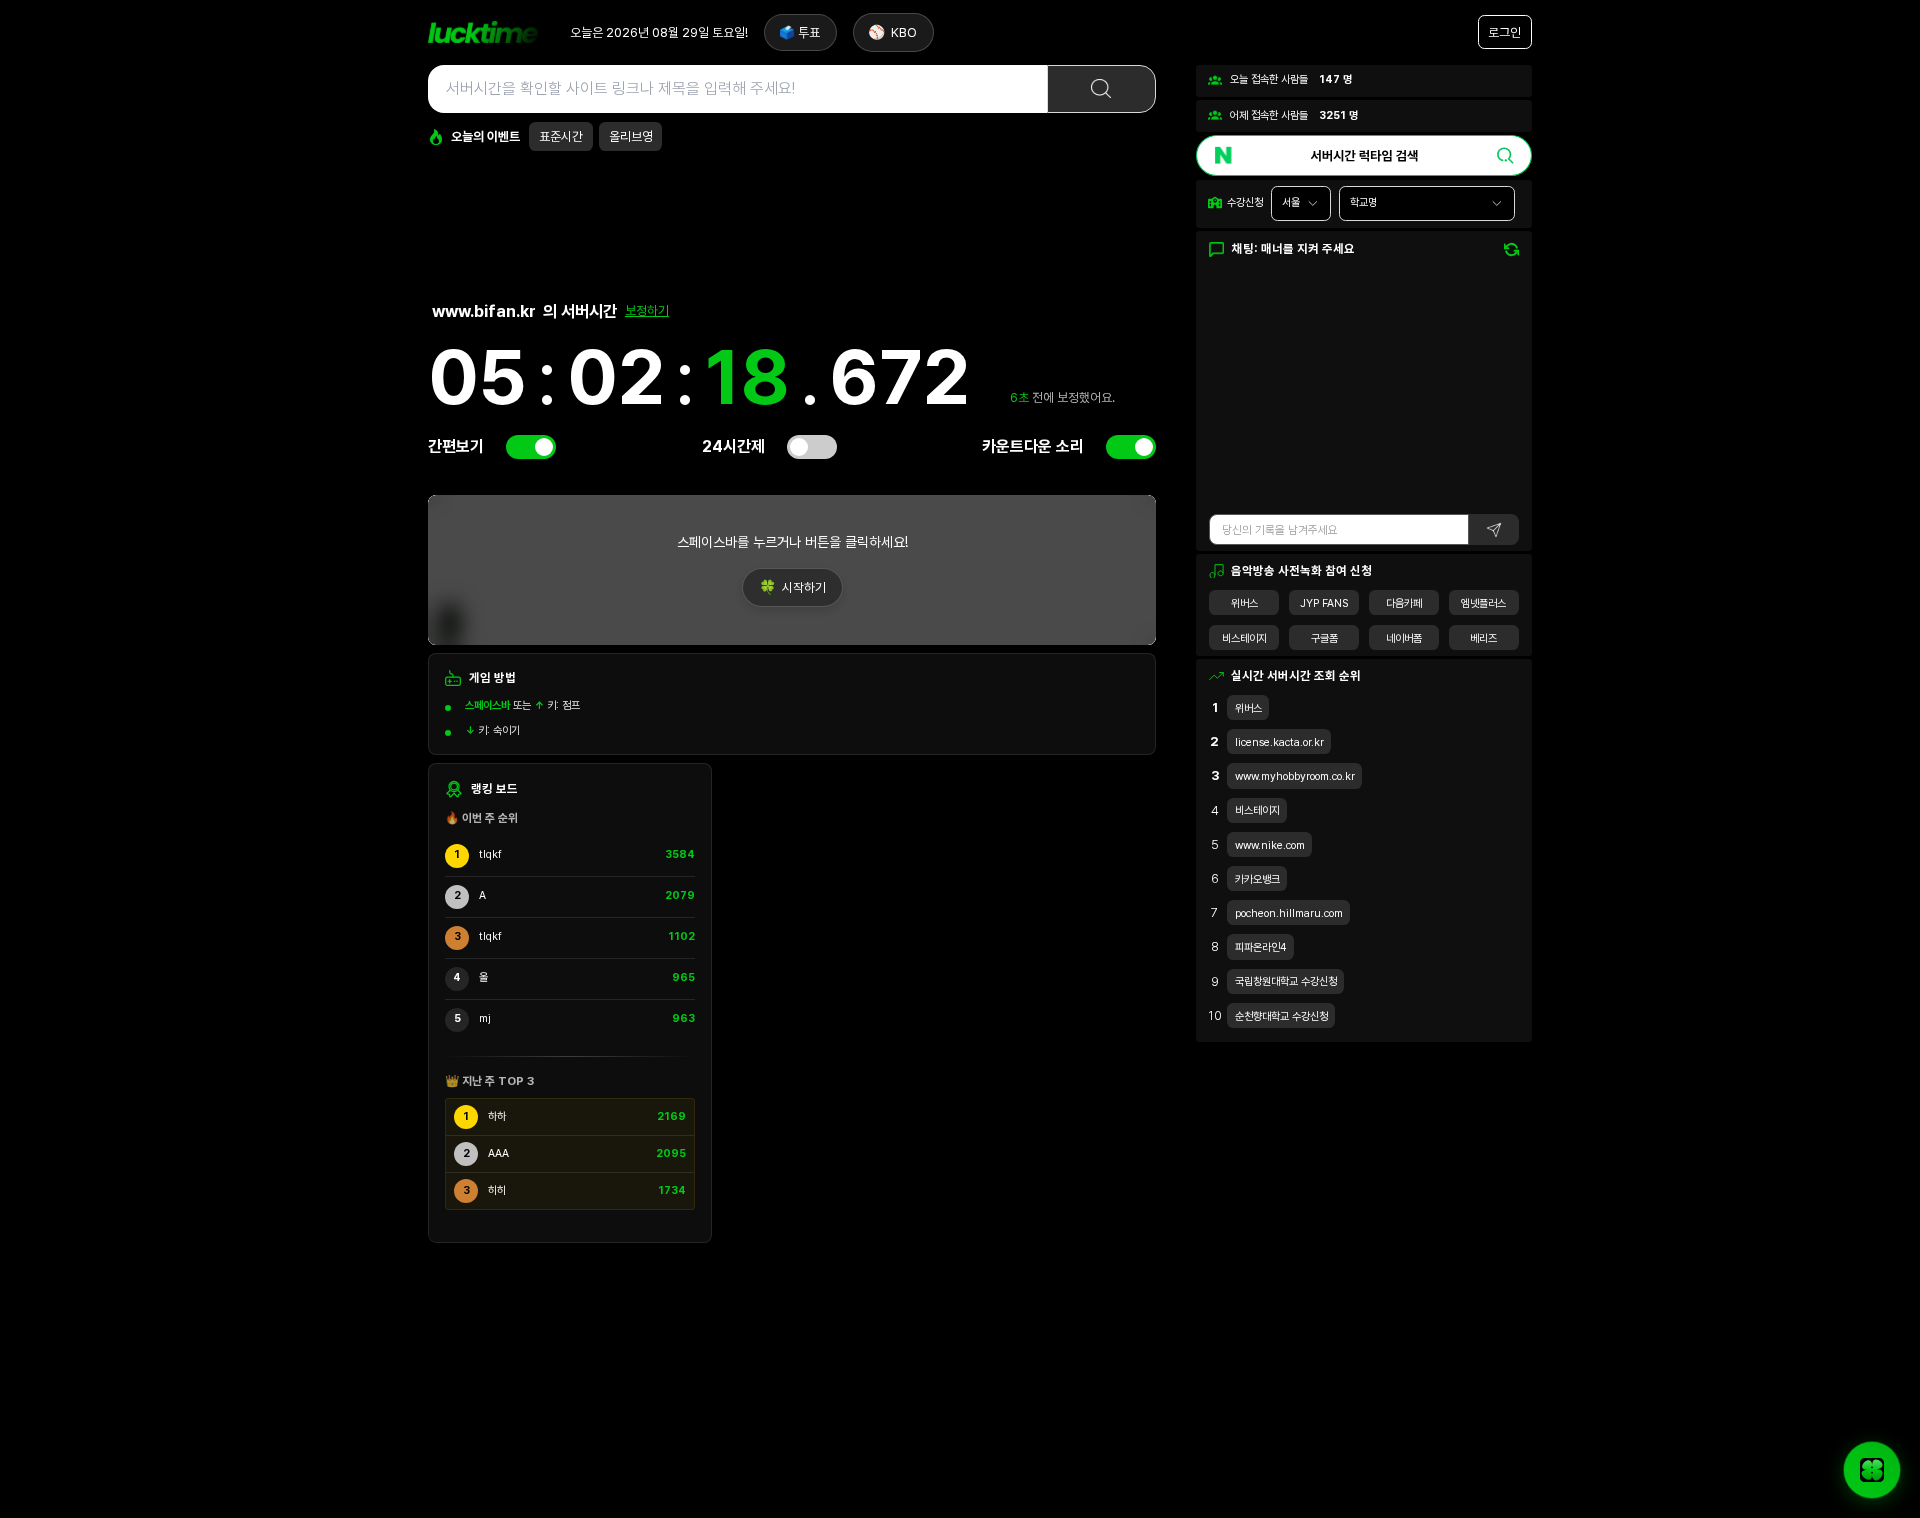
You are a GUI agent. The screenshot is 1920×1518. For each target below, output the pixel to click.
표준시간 (561, 136)
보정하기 (647, 310)
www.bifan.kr (484, 311)
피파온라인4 (1261, 947)
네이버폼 (1404, 638)
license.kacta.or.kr (1279, 742)
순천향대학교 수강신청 (1281, 1016)
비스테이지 (1244, 638)
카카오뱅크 (1257, 879)
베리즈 (1483, 638)
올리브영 (631, 136)
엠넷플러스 (1483, 603)
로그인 (1504, 32)
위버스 (1244, 603)
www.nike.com (1270, 845)
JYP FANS (1324, 603)
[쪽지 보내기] (1872, 1470)
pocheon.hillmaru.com (1289, 913)
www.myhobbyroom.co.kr (1295, 776)
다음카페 (1404, 603)
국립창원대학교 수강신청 (1286, 981)
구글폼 (1324, 638)
